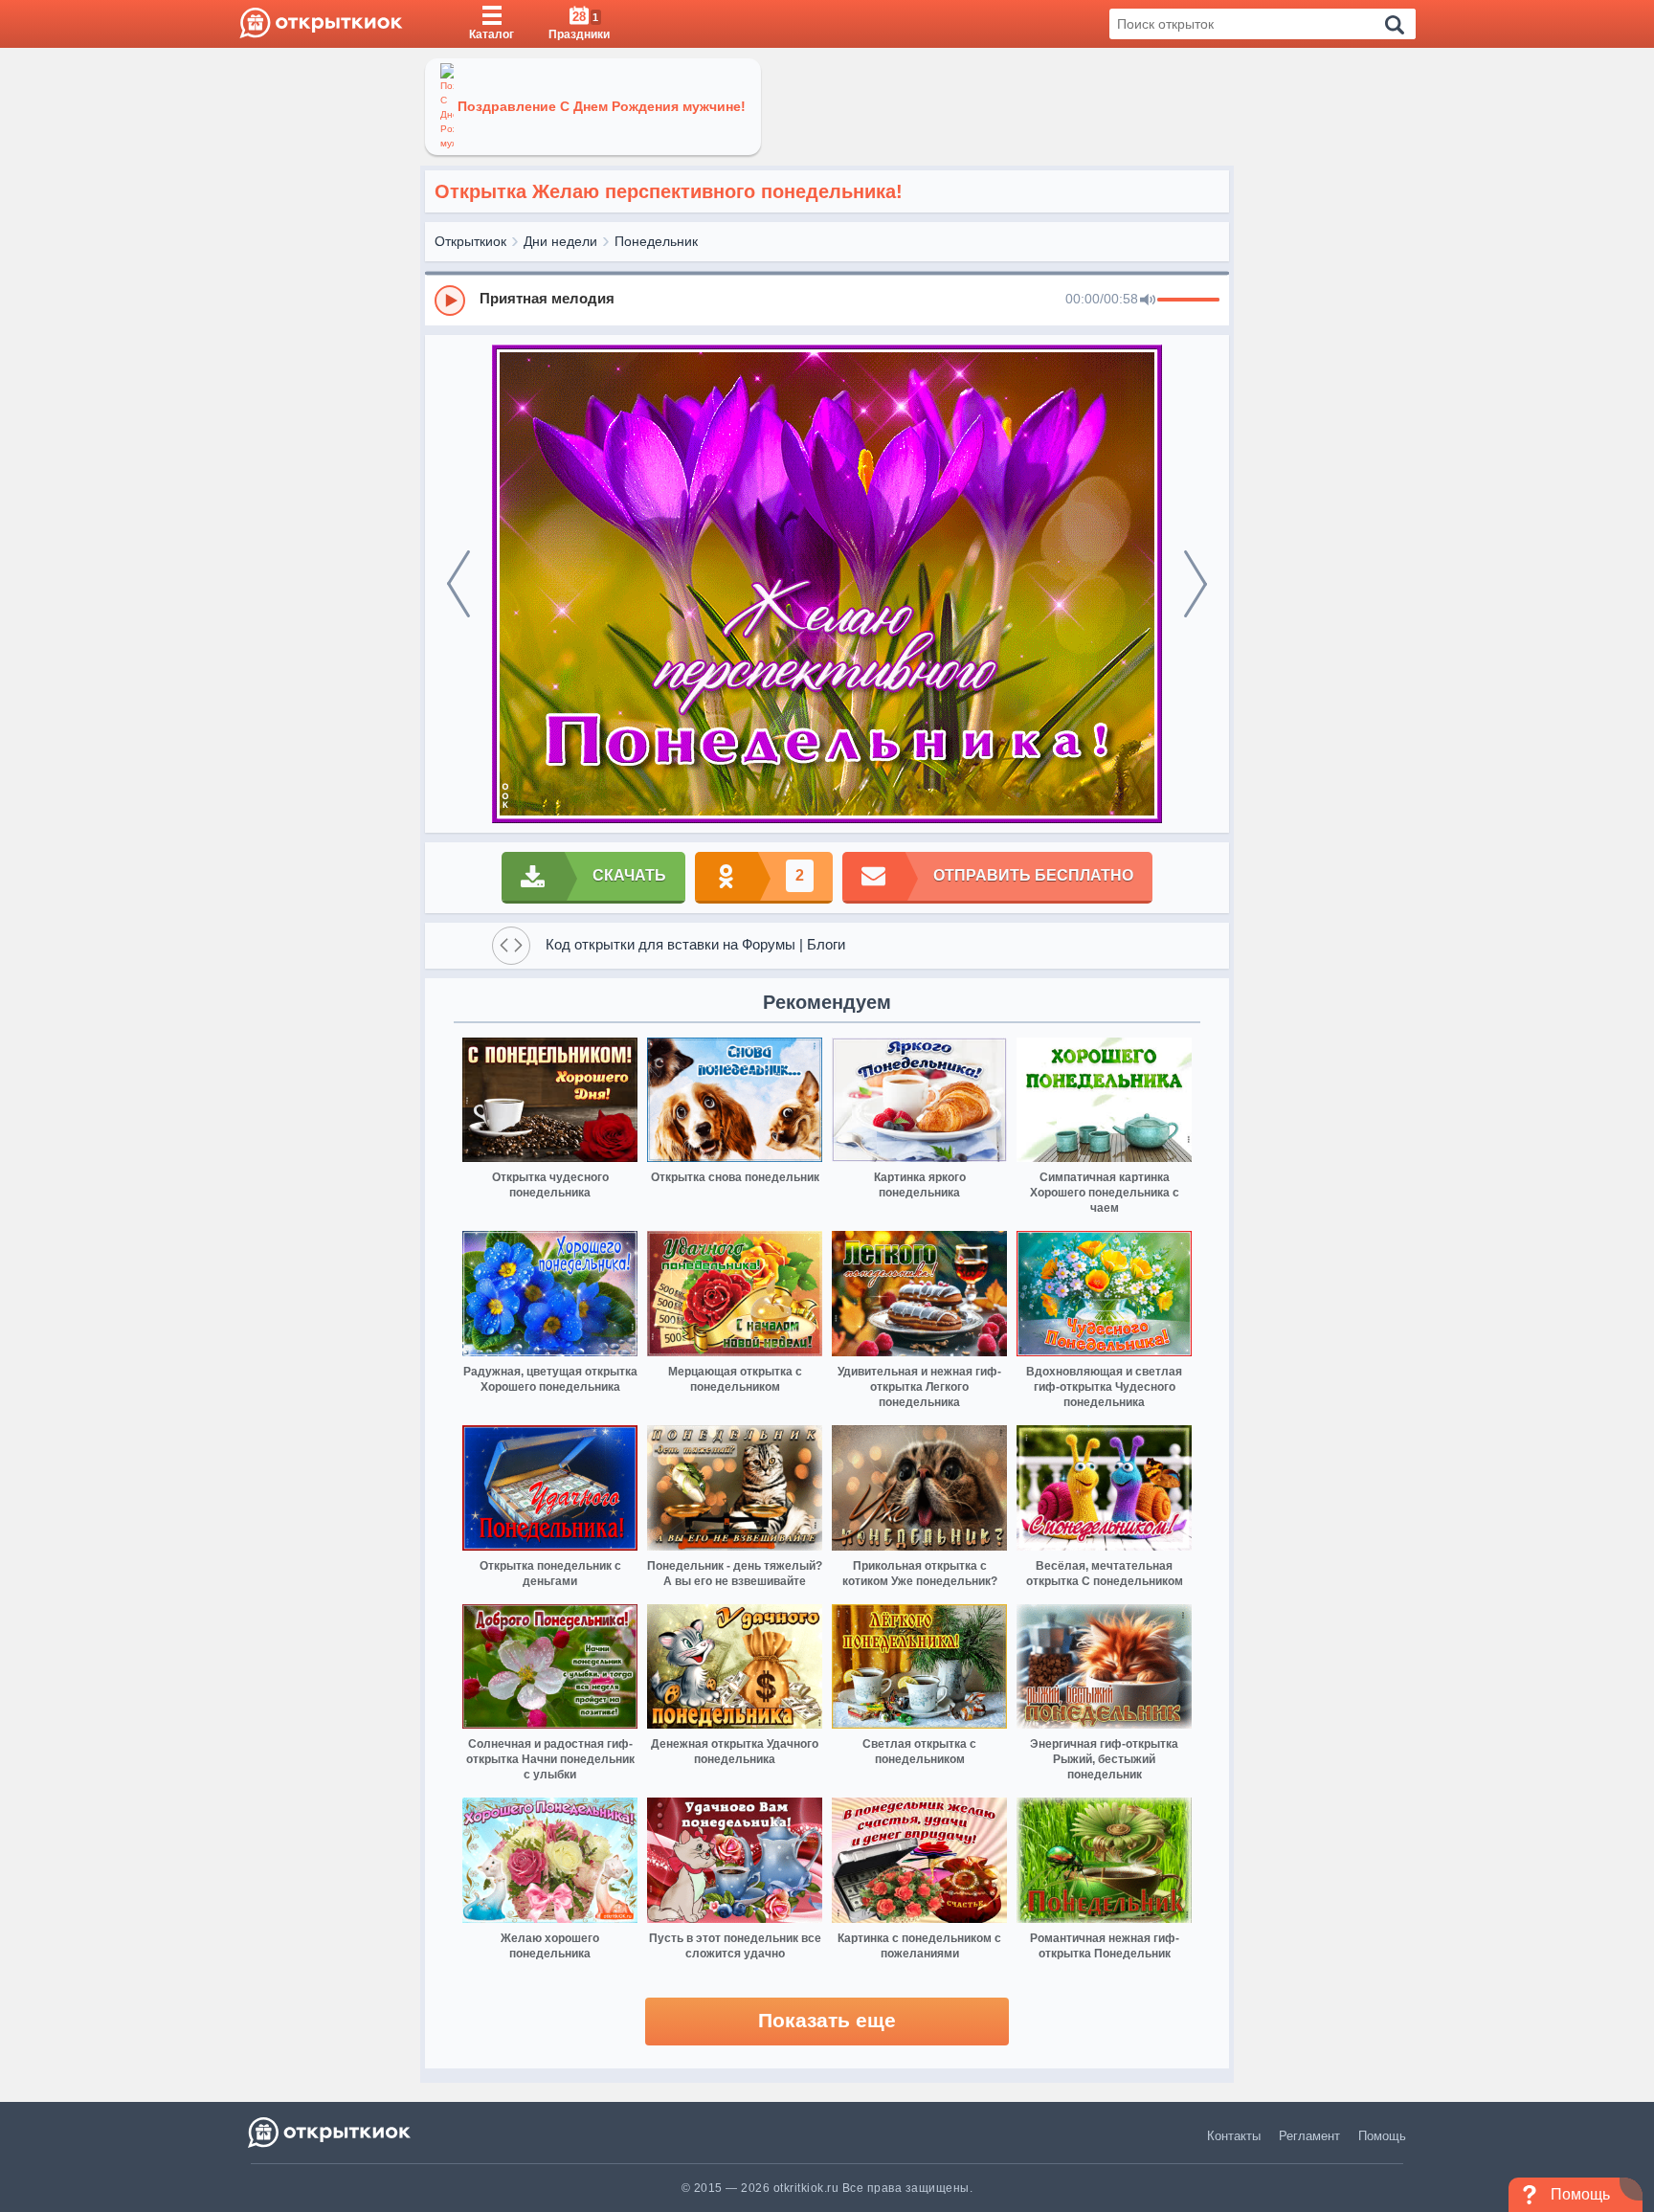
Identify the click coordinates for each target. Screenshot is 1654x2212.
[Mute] (1148, 301)
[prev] (458, 584)
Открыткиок (470, 241)
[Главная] (321, 24)
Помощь (1382, 2136)
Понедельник (656, 241)
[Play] (450, 301)
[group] (827, 300)
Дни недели (560, 241)
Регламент (1309, 2136)
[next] (1196, 584)
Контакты (1234, 2136)
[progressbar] (1188, 301)
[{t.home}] (331, 2132)
